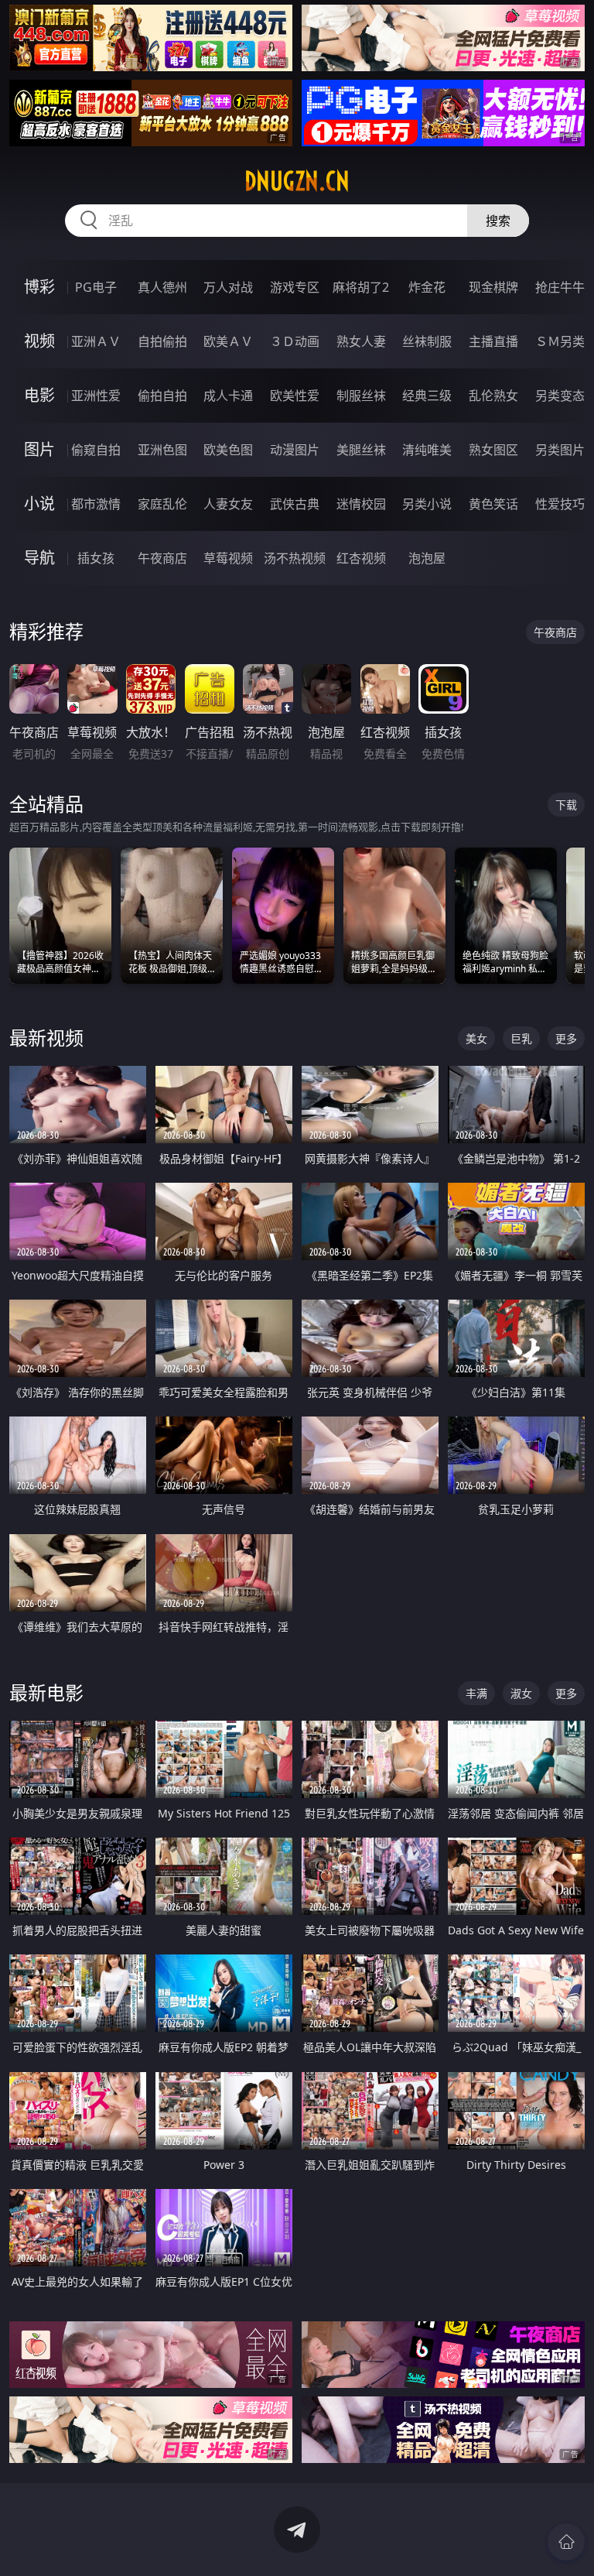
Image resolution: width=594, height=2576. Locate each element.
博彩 (39, 287)
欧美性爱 (295, 396)
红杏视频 (361, 558)
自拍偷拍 (162, 341)
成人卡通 (228, 396)
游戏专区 (295, 287)
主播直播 (493, 341)
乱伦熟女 (493, 396)
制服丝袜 (361, 396)
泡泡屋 (427, 558)
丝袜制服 (427, 341)
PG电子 (96, 287)
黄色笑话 (493, 504)
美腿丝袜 (361, 450)
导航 (39, 558)
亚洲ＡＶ (96, 341)
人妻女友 (228, 504)
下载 (566, 805)
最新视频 (46, 1038)
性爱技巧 (560, 504)
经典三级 (427, 396)
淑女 (521, 1693)
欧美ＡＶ (228, 341)
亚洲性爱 (96, 396)
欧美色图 (228, 450)
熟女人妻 (361, 341)
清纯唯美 (427, 450)
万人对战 (228, 287)
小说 (39, 504)
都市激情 (96, 504)
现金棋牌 (493, 287)
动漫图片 (295, 450)
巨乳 (521, 1038)
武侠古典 (295, 504)
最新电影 (46, 1692)
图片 (39, 449)
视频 (39, 341)
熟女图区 (493, 450)
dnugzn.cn (297, 181)
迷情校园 (361, 504)
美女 (476, 1038)
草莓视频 (228, 558)
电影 (39, 395)
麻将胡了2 (361, 287)
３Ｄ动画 (295, 341)
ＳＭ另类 (560, 341)
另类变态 (560, 396)
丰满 (476, 1693)
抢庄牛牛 (560, 287)
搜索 (498, 221)
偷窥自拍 (96, 450)
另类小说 (427, 504)
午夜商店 (162, 558)
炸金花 (427, 287)
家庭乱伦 (162, 504)
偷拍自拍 (162, 396)
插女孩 (96, 558)
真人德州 (162, 287)
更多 (566, 1038)
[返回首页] (566, 2542)
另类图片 (560, 450)
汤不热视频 (295, 558)
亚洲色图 (162, 450)
